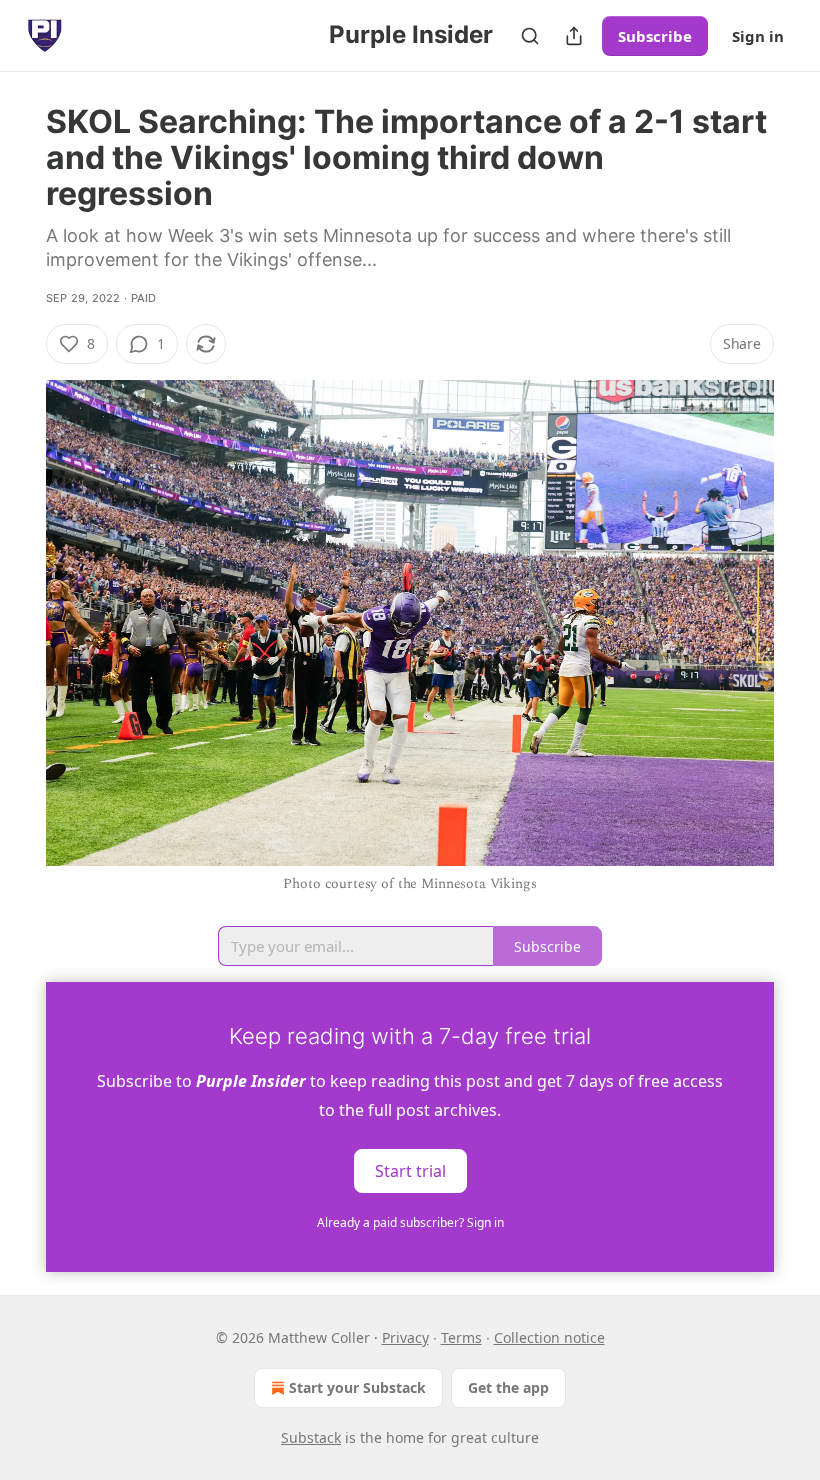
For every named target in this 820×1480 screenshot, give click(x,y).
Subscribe (655, 36)
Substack (311, 1437)
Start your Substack (357, 1387)
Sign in (758, 36)
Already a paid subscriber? (410, 1222)
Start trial (410, 1170)
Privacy (405, 1337)
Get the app (508, 1387)
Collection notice (549, 1337)
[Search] (530, 36)
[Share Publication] (574, 36)
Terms (461, 1337)
